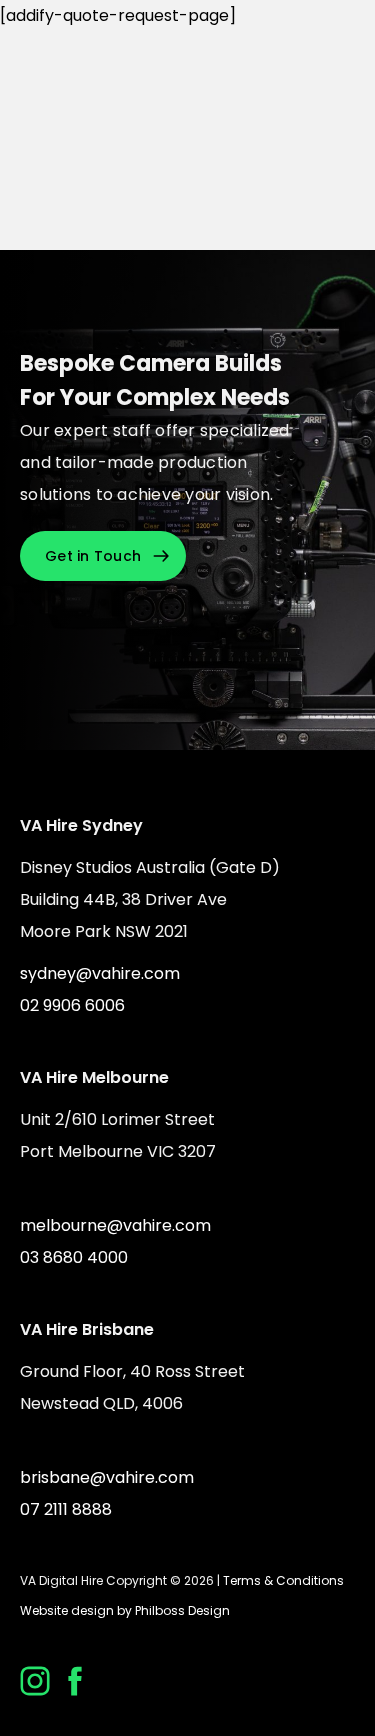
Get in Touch (93, 556)
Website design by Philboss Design (125, 1610)
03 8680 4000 (74, 1257)
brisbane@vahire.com (107, 1477)
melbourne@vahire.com (115, 1225)
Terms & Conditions (283, 1580)
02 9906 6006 (72, 1005)
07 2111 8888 (66, 1509)
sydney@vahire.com (100, 973)
